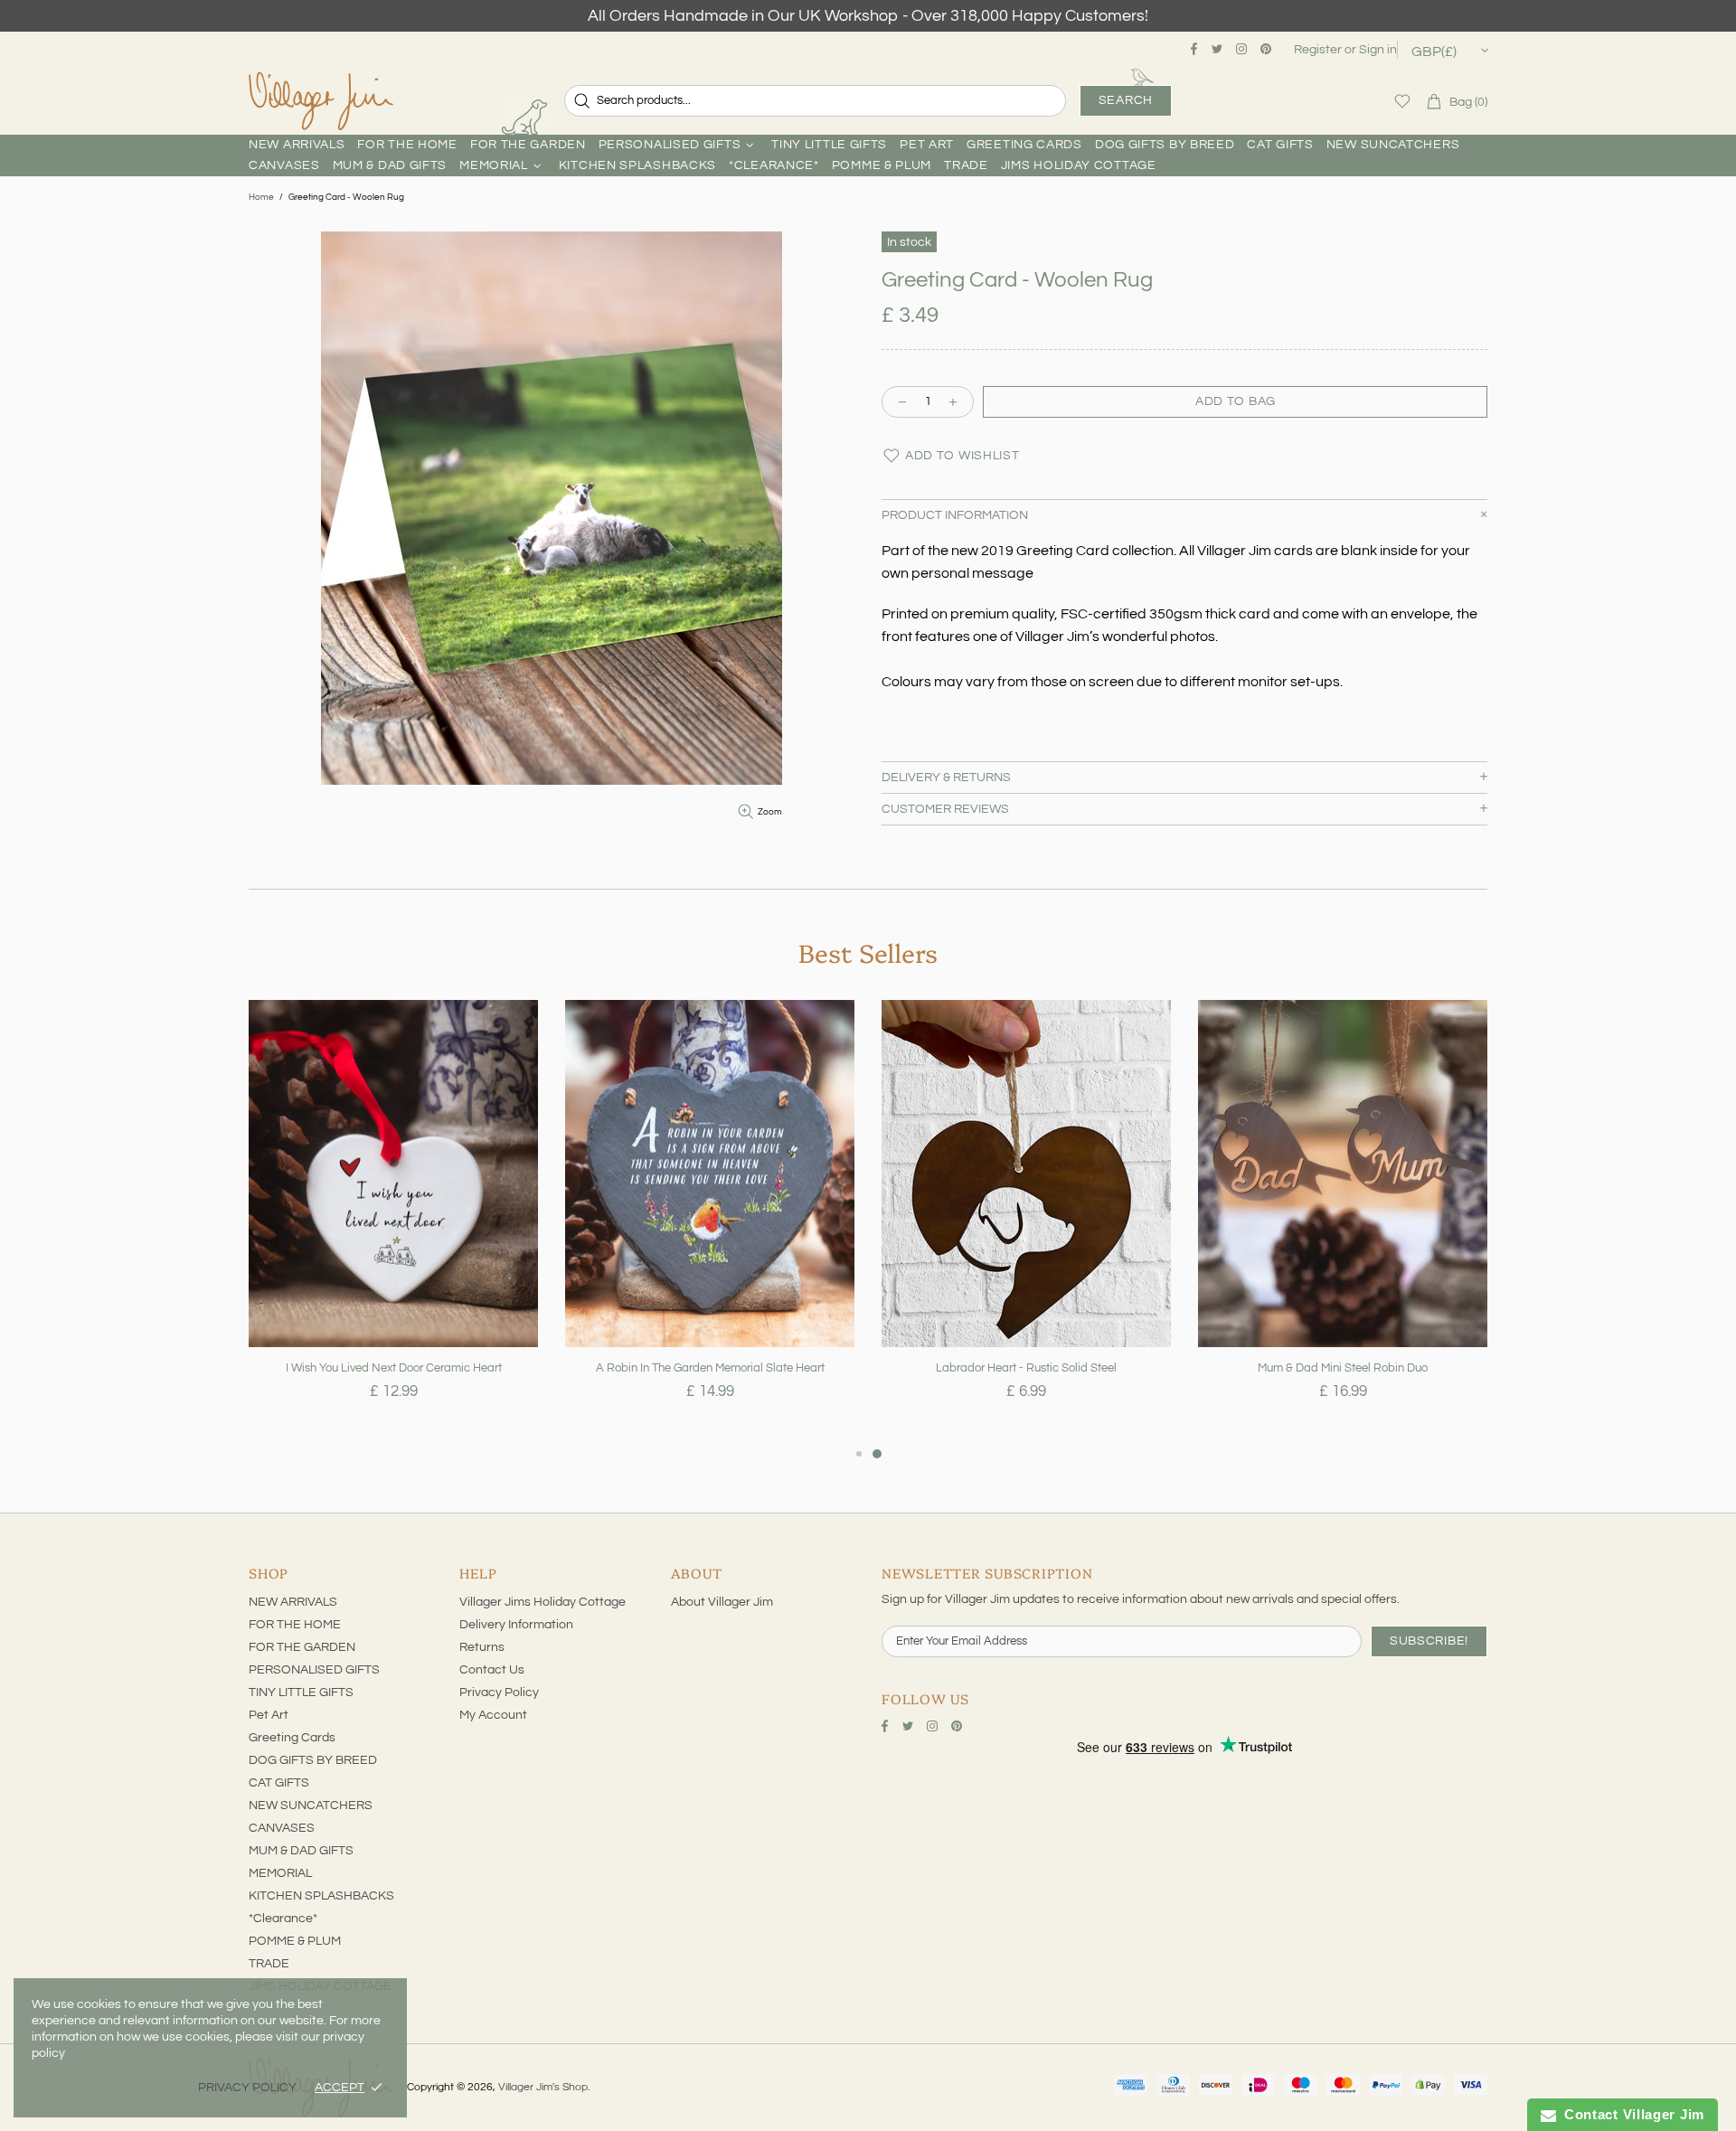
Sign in (1378, 50)
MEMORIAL (280, 1873)
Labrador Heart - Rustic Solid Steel (1026, 1368)
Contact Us (492, 1670)
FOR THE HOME (295, 1625)
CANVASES (282, 1828)
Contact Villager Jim (1630, 2114)
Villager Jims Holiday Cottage (542, 1602)
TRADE (269, 1964)
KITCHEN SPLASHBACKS (321, 1896)
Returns (482, 1647)
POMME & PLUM (295, 1941)
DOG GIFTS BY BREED (313, 1760)
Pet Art (269, 1715)
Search (1126, 100)
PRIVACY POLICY (247, 2088)
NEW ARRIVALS (293, 1602)
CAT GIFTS (279, 1783)
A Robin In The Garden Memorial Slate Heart (710, 1368)
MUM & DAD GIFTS (301, 1851)
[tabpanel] (393, 1221)
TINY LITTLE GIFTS (301, 1693)
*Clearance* (283, 1919)
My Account (493, 1715)
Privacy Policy (499, 1693)
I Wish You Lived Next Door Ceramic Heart (394, 1368)
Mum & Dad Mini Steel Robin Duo (1343, 1368)
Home (261, 197)
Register (1318, 50)
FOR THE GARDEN (302, 1647)
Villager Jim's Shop (321, 101)
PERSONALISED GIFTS (314, 1670)
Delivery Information (516, 1625)
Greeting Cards (292, 1738)
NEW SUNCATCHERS (311, 1806)
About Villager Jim (722, 1602)
